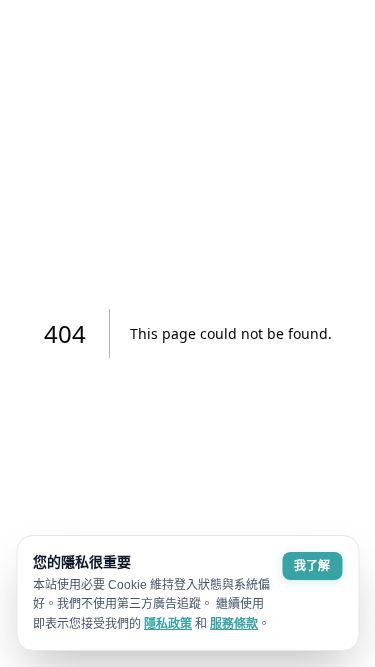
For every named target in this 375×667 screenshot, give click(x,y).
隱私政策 (168, 624)
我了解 (312, 566)
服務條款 (234, 624)
